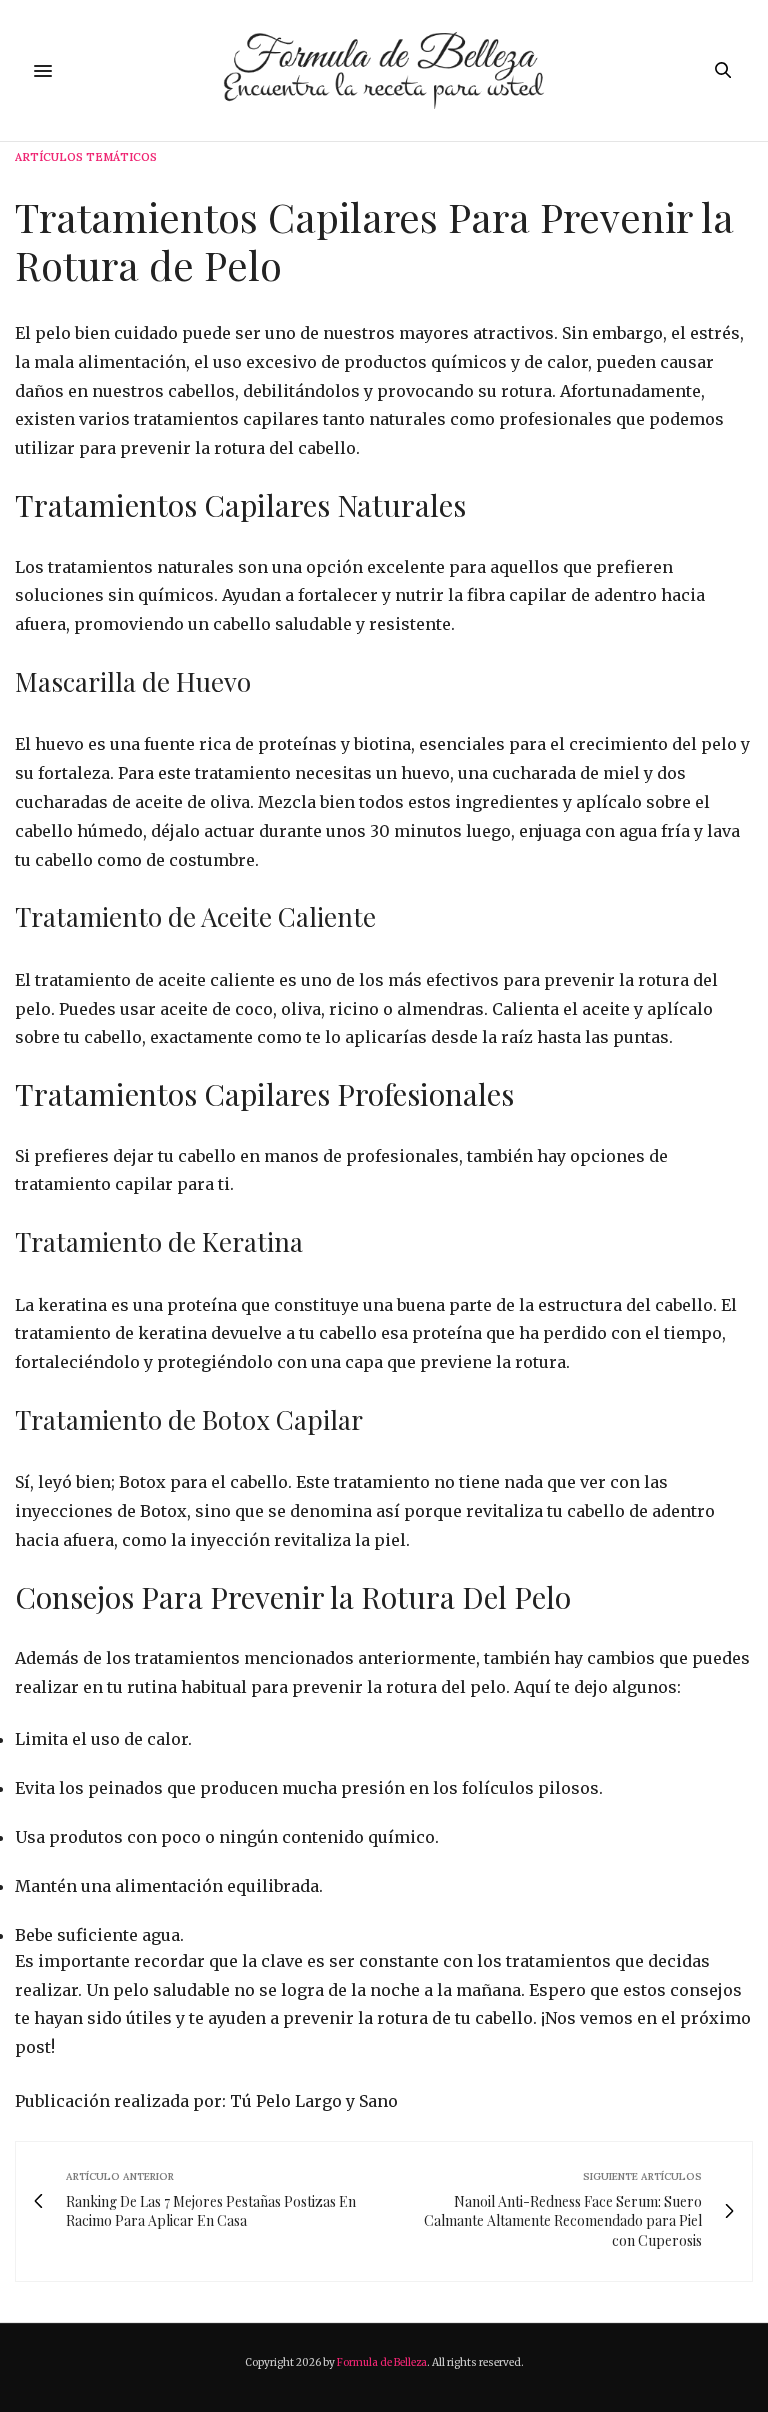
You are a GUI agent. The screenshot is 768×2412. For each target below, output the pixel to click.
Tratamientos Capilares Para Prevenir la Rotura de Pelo (374, 240)
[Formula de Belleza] (384, 70)
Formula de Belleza (382, 2362)
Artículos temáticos (86, 157)
